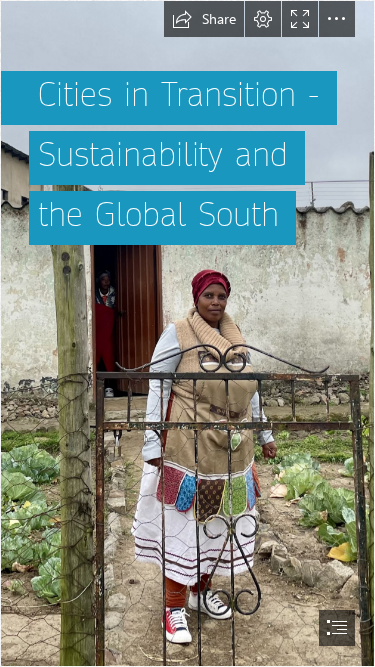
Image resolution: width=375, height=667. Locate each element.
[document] (187, 333)
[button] (204, 19)
